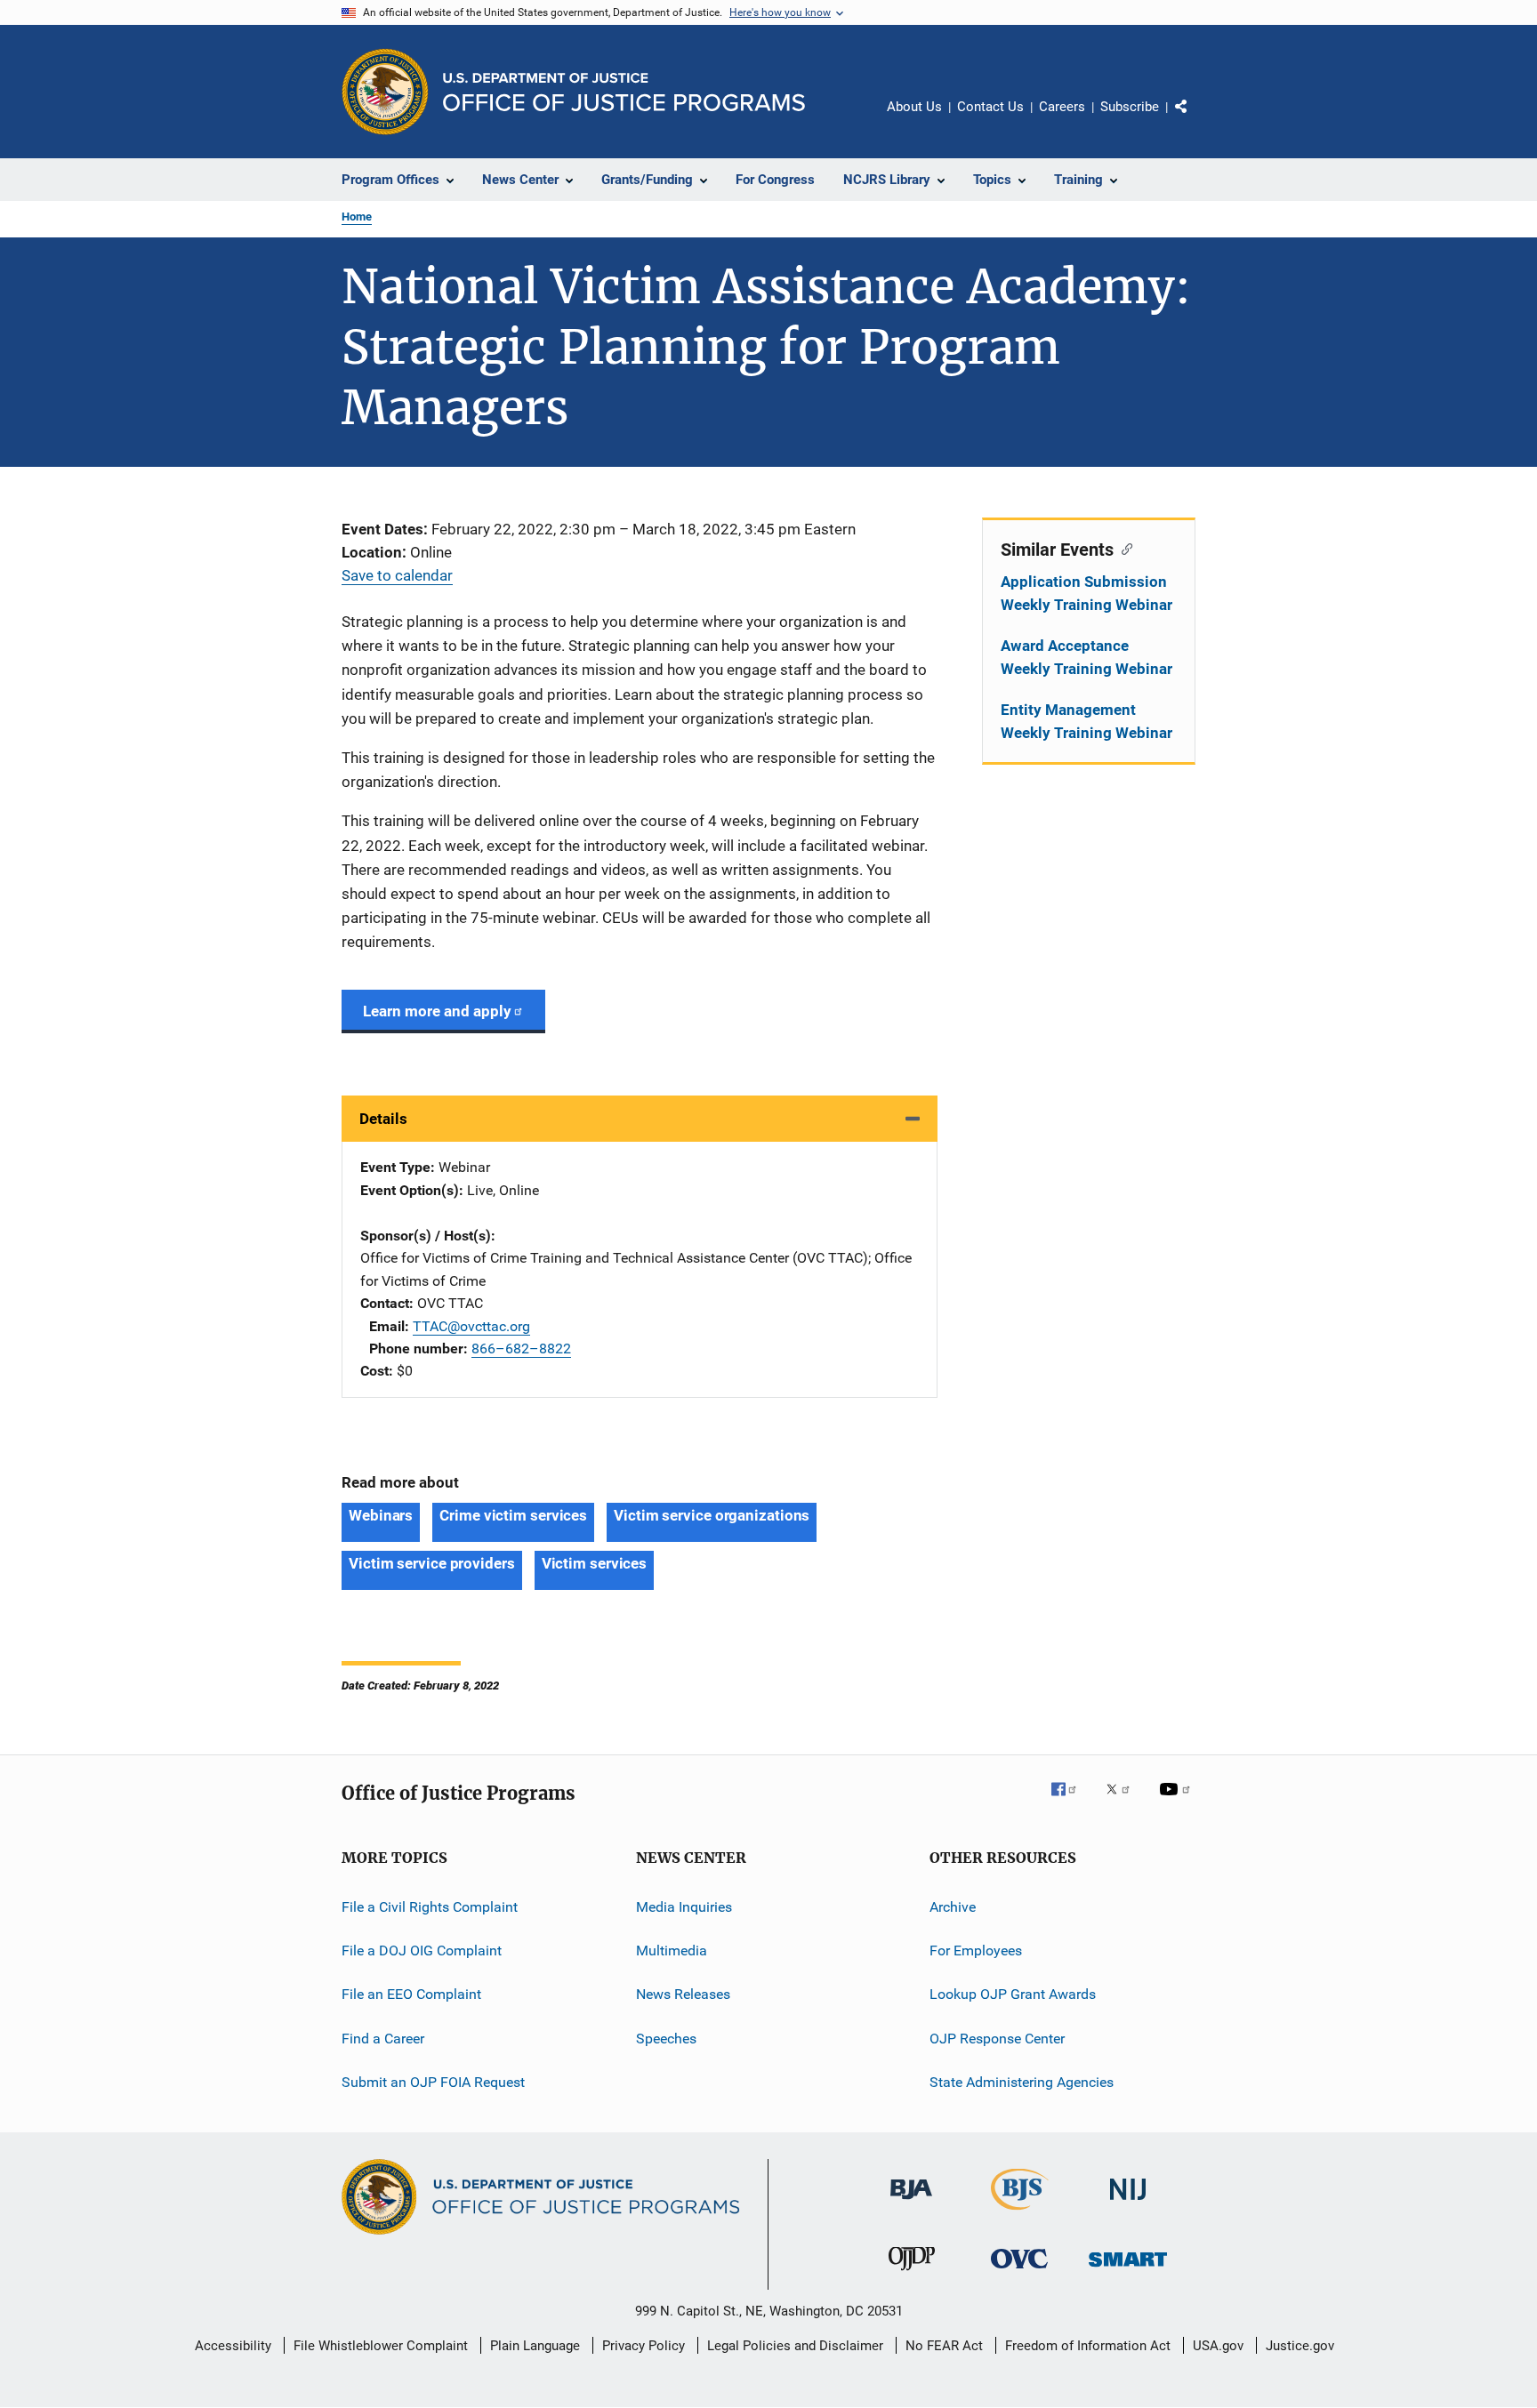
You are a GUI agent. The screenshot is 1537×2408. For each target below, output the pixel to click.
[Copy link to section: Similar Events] (1123, 548)
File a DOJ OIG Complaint (422, 1950)
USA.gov (1218, 2346)
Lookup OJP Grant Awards (1013, 1994)
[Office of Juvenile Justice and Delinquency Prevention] (912, 2274)
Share (1195, 119)
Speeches (666, 2038)
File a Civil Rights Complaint (430, 1906)
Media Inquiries (684, 1906)
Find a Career (383, 2038)
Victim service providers (432, 1563)
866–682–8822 (521, 1348)
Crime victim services (513, 1515)
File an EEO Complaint (411, 1994)
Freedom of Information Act (1088, 2346)
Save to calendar (397, 575)
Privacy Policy (644, 2346)
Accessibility (233, 2346)
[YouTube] (1178, 1802)
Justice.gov (1300, 2346)
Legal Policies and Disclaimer (795, 2346)
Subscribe (1130, 107)
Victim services (595, 1563)
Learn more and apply (437, 1011)
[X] (1124, 1802)
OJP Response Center (997, 2038)
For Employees (976, 1950)
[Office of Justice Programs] (385, 92)
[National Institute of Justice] (1128, 2203)
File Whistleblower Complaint (381, 2346)
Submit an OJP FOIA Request (433, 2082)
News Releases (683, 1994)
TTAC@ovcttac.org (471, 1326)
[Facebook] (1071, 1802)
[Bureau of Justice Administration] (911, 2203)
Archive (953, 1906)
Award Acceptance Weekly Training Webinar (1086, 657)
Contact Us (990, 107)
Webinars (381, 1515)
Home (357, 217)
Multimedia (672, 1950)
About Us (914, 107)
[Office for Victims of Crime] (1019, 2272)
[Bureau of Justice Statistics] (1020, 2213)
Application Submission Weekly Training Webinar (1086, 593)
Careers (1062, 107)
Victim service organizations (712, 1515)
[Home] (624, 92)
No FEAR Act (944, 2346)
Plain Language (535, 2346)
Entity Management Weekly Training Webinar (1086, 721)
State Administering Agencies (1022, 2082)
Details (383, 1119)
